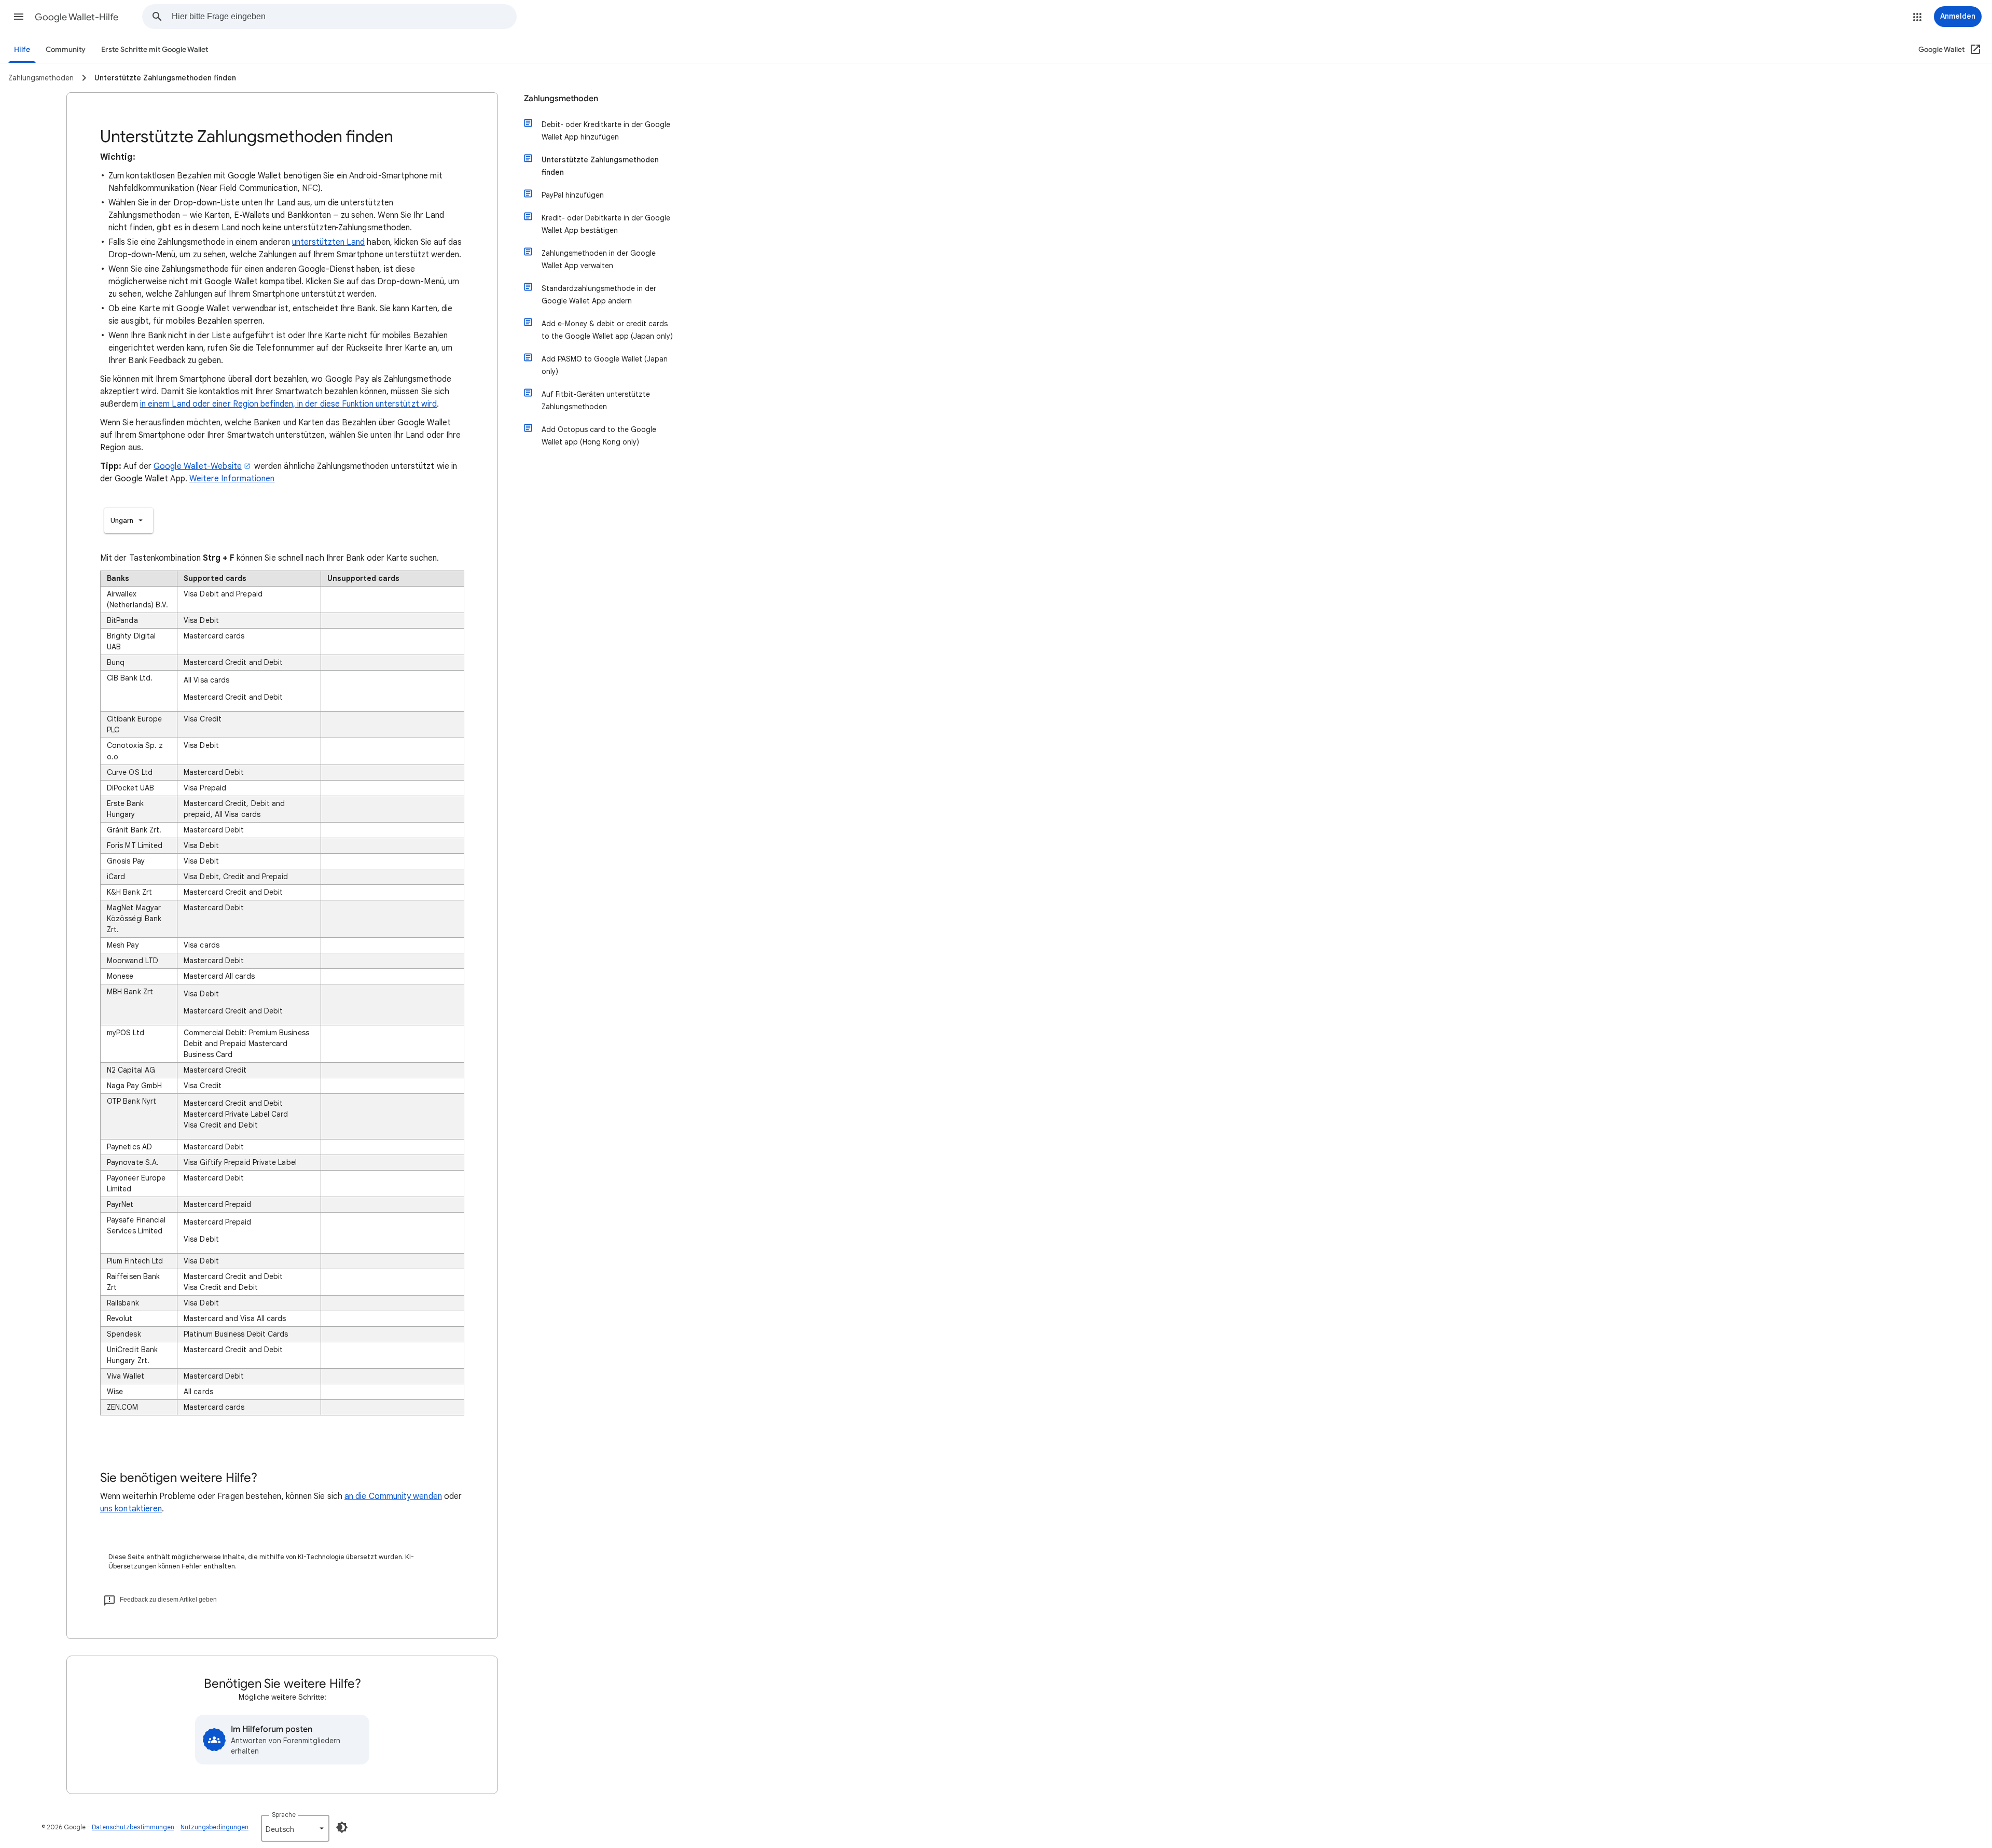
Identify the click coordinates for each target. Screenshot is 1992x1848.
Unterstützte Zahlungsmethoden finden (600, 166)
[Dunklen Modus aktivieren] (342, 1827)
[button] (19, 17)
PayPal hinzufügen (573, 195)
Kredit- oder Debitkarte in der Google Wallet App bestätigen (606, 224)
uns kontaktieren (131, 1509)
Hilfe (22, 50)
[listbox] (129, 520)
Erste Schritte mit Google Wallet (155, 50)
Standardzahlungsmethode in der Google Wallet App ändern (599, 295)
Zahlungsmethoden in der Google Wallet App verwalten (599, 259)
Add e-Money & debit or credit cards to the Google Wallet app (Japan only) (607, 330)
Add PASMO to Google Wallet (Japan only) (605, 365)
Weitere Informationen (232, 479)
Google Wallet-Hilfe (77, 17)
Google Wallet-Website (198, 466)
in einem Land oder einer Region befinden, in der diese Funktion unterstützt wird (288, 404)
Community (66, 50)
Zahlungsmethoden (561, 99)
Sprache (284, 1815)
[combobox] (344, 17)
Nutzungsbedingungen (215, 1827)
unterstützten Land (328, 242)
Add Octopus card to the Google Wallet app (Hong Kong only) (599, 436)
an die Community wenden (393, 1496)
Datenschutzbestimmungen (133, 1827)
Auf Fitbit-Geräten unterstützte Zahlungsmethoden (596, 400)
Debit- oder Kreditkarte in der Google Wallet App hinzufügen (606, 131)
